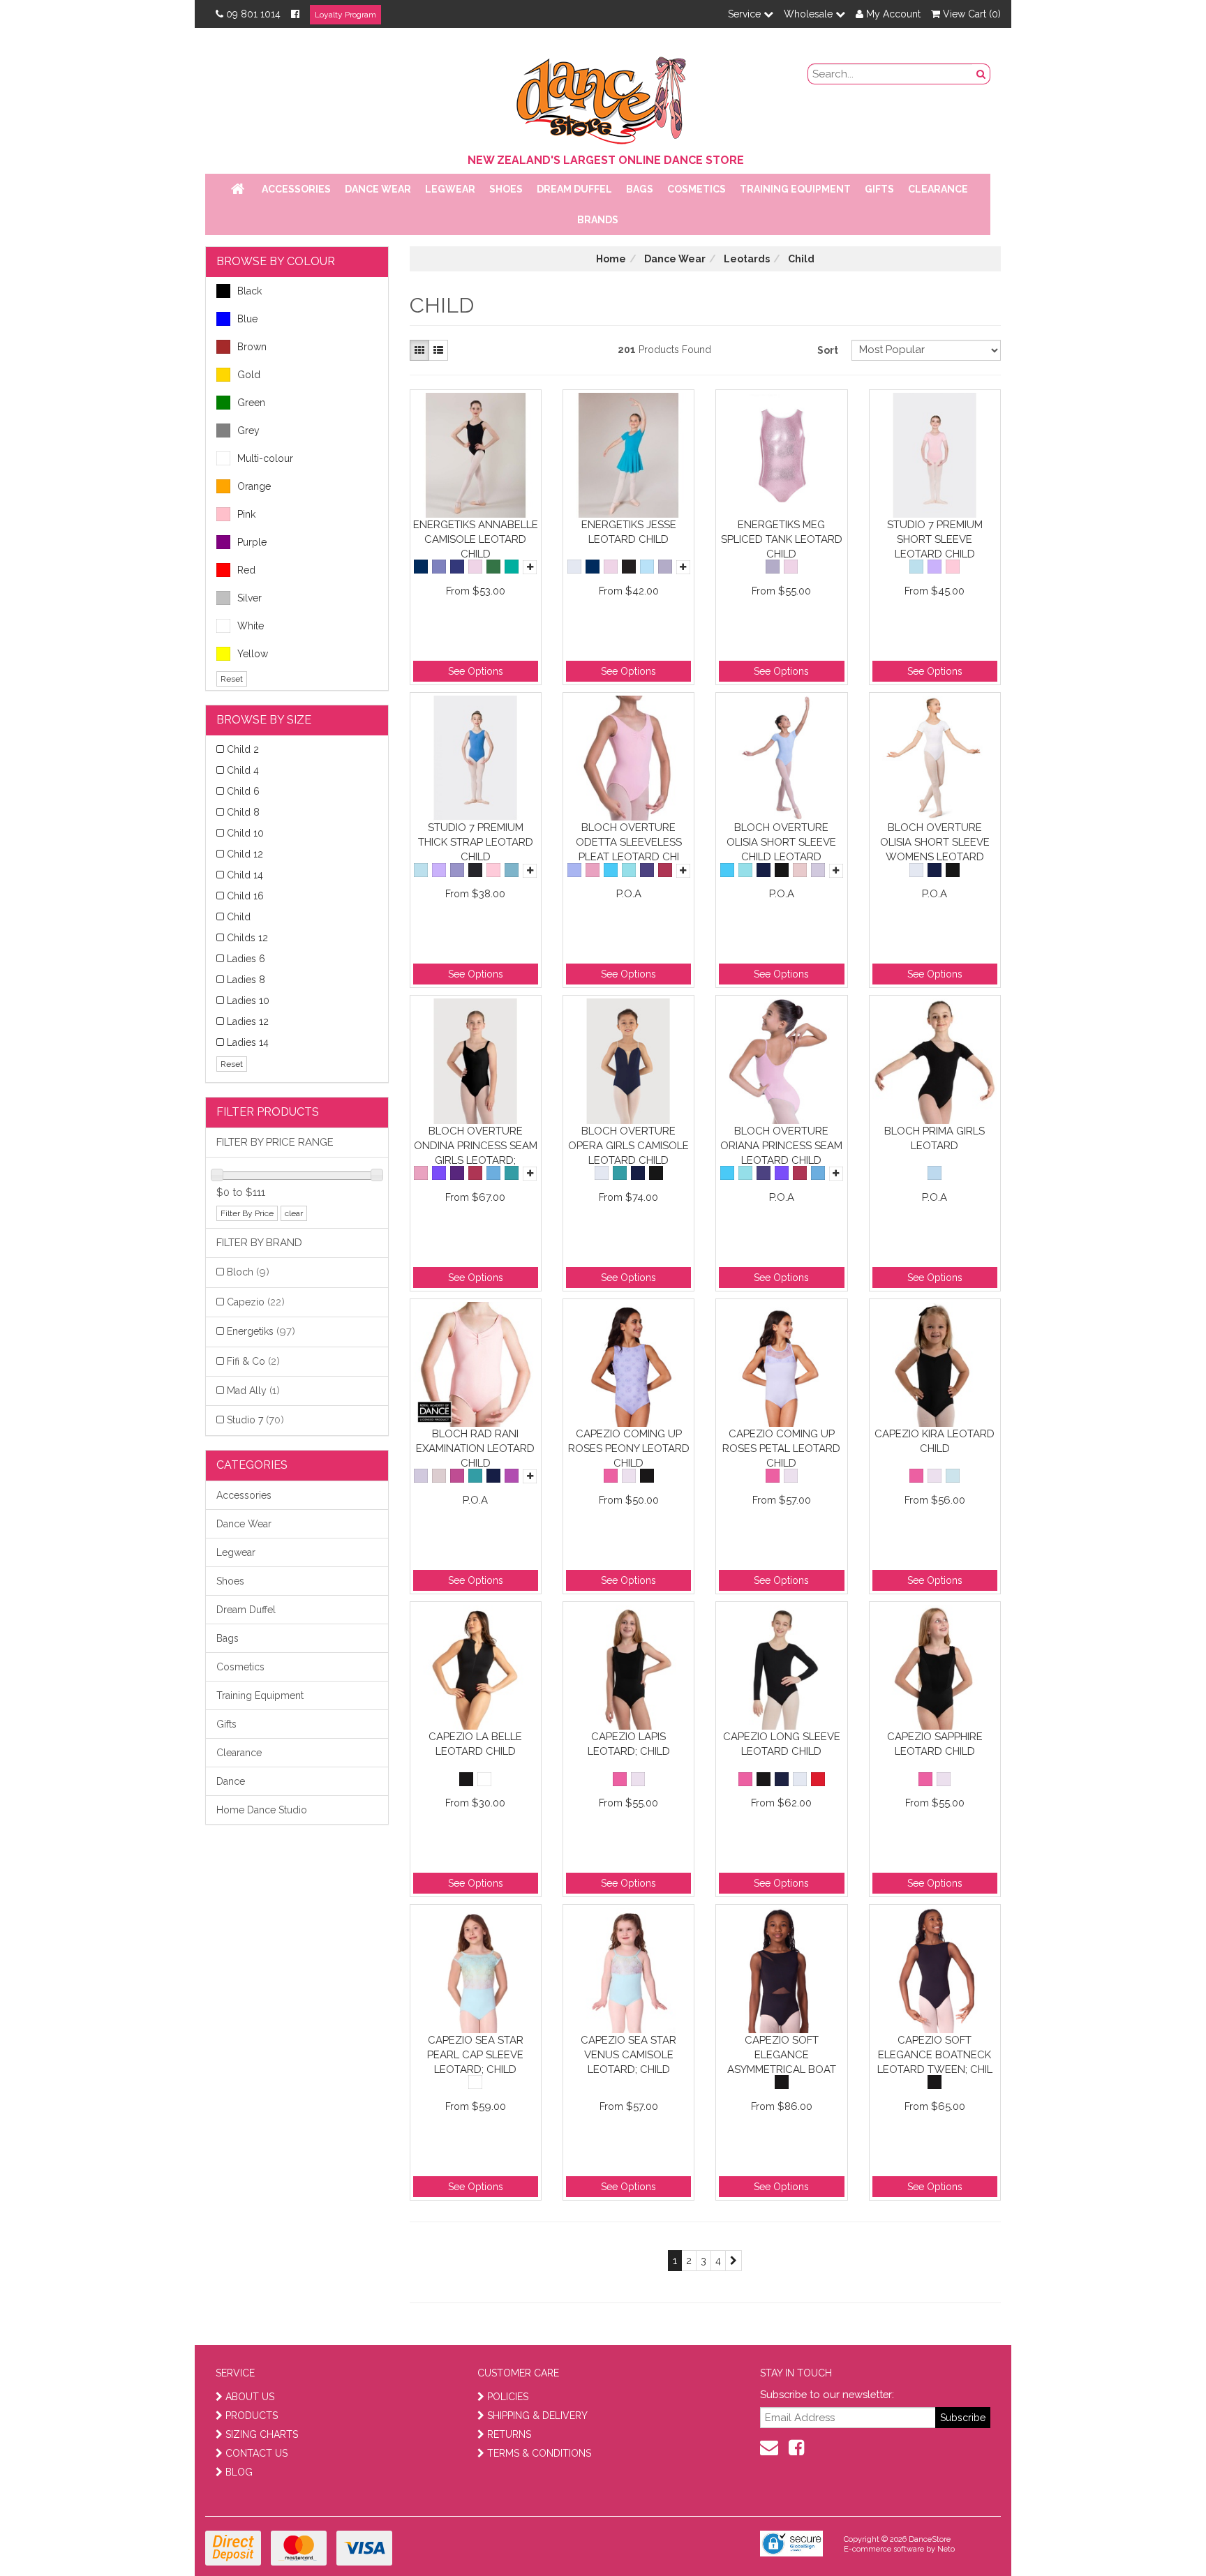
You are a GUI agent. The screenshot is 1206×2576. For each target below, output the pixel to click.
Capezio (256, 1302)
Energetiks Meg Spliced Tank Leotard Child (782, 539)
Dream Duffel (574, 189)
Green (251, 403)
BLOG (239, 2472)
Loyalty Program (345, 15)
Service (746, 14)
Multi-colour (265, 458)
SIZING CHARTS (262, 2434)
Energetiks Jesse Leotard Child (629, 532)
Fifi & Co (253, 1361)
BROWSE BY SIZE (264, 720)
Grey (248, 430)
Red (246, 570)
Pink (246, 514)
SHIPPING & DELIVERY (537, 2416)
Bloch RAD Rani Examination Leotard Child (475, 1448)
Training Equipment (795, 189)
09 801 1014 (253, 14)
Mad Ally (253, 1391)
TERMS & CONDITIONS (539, 2453)
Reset (232, 679)
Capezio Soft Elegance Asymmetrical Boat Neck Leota (782, 2054)
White (251, 626)
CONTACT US (256, 2453)
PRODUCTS (252, 2416)
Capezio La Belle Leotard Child (475, 1744)
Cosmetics (697, 189)
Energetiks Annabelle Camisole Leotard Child (476, 539)
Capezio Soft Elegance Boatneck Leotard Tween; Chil (935, 2054)
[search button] (981, 74)
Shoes (506, 189)
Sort (828, 350)
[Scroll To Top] (1160, 2535)
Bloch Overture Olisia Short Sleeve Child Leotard (781, 842)
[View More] (530, 567)
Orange (254, 486)
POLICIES (508, 2397)
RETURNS (509, 2434)
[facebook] (796, 2448)
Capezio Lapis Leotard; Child (629, 1744)
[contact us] (769, 2448)
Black (250, 291)
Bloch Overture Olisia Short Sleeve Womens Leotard (935, 842)
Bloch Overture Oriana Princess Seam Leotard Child (781, 1145)
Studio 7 (255, 1420)
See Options (476, 671)
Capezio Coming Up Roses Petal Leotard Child (781, 1448)
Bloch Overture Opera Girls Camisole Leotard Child (628, 1145)
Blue (247, 319)
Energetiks (261, 1331)
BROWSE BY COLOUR (276, 261)
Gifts (879, 189)
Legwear (450, 189)
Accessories (296, 189)
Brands (598, 220)
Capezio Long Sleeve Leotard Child (782, 1744)
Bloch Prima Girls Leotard (935, 1138)
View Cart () (970, 14)
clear (294, 1213)
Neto (946, 2549)
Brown (252, 347)
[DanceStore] (603, 97)
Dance (231, 1781)
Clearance (938, 189)
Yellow (253, 654)
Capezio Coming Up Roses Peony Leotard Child (629, 1448)
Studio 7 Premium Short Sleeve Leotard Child (935, 539)
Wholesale (810, 14)
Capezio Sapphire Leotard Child (935, 1744)
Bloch (248, 1272)
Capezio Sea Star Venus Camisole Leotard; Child (628, 2054)
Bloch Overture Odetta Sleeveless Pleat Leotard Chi (629, 842)
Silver (250, 598)
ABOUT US (250, 2397)
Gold (249, 375)
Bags (640, 189)
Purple (252, 542)
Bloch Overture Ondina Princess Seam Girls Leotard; (476, 1145)
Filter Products (268, 1112)
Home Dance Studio (262, 1810)
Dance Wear (378, 189)
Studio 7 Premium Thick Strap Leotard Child (476, 842)
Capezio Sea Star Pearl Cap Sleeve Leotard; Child (475, 2054)
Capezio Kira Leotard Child (935, 1441)
